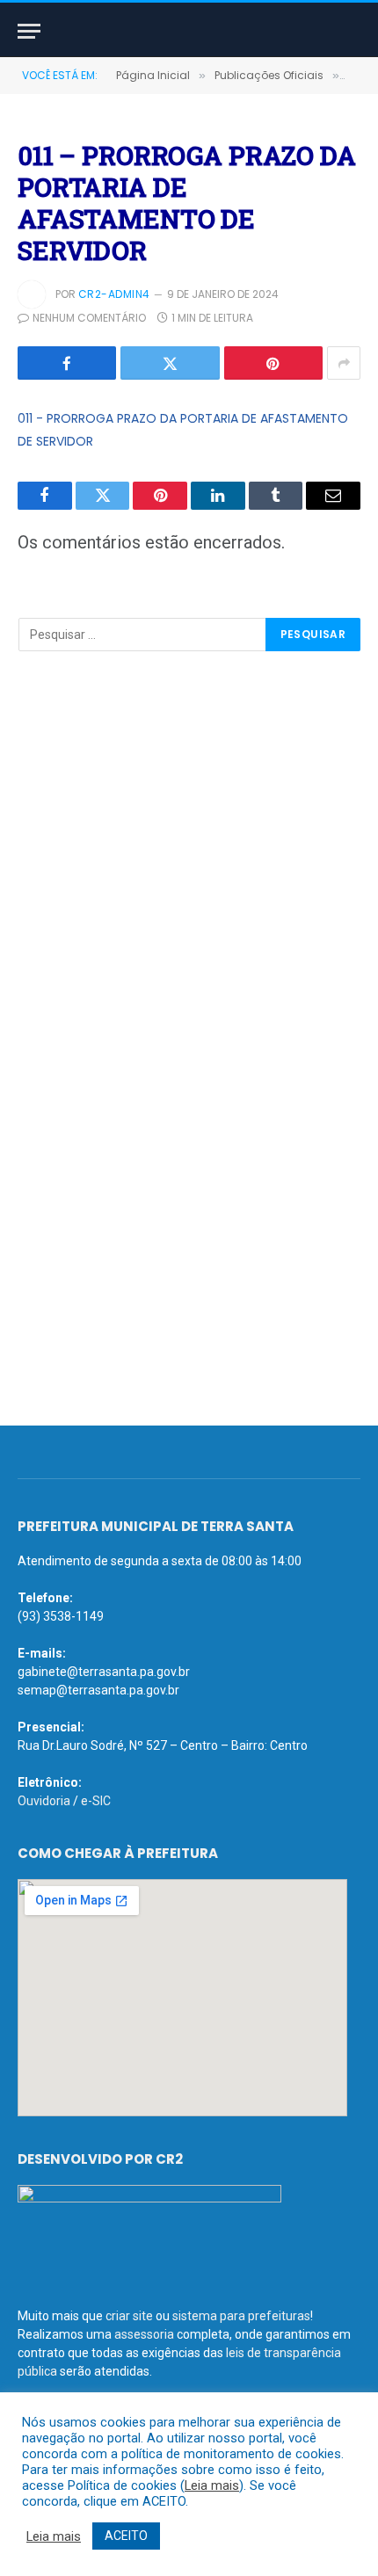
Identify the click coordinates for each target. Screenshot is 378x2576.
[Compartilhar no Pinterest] (273, 363)
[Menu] (29, 31)
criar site (129, 2316)
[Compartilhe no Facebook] (67, 363)
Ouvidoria (44, 1801)
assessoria (144, 2334)
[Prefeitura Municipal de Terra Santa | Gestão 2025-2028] (189, 31)
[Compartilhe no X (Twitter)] (170, 363)
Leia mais (212, 2485)
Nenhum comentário (89, 318)
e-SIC (96, 1801)
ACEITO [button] (126, 2536)
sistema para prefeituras (241, 2316)
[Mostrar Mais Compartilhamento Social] (344, 363)
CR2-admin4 (114, 294)
